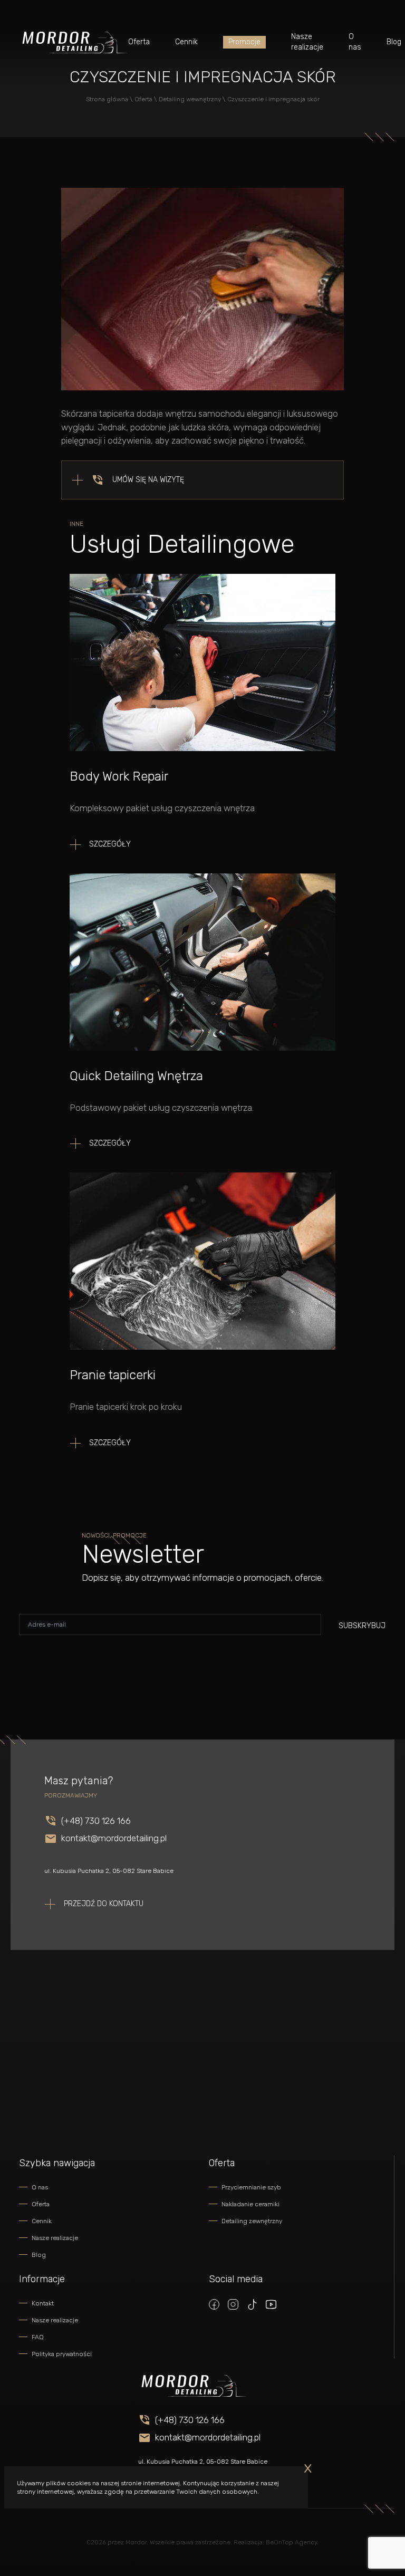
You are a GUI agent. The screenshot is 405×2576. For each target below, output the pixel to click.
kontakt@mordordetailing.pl (114, 1838)
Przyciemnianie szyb (251, 2187)
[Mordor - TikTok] (252, 2304)
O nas (355, 42)
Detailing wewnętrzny (190, 99)
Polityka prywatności (62, 2354)
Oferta (139, 42)
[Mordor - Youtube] (271, 2304)
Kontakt (43, 2303)
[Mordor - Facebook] (214, 2304)
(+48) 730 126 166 (96, 1821)
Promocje (244, 42)
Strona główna (107, 99)
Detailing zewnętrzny (252, 2221)
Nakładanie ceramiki (250, 2204)
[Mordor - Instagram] (233, 2304)
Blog (394, 42)
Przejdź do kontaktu (104, 1904)
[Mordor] (74, 42)
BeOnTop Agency (291, 2542)
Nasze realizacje (307, 42)
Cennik (186, 42)
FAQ (38, 2337)
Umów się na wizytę (148, 480)
